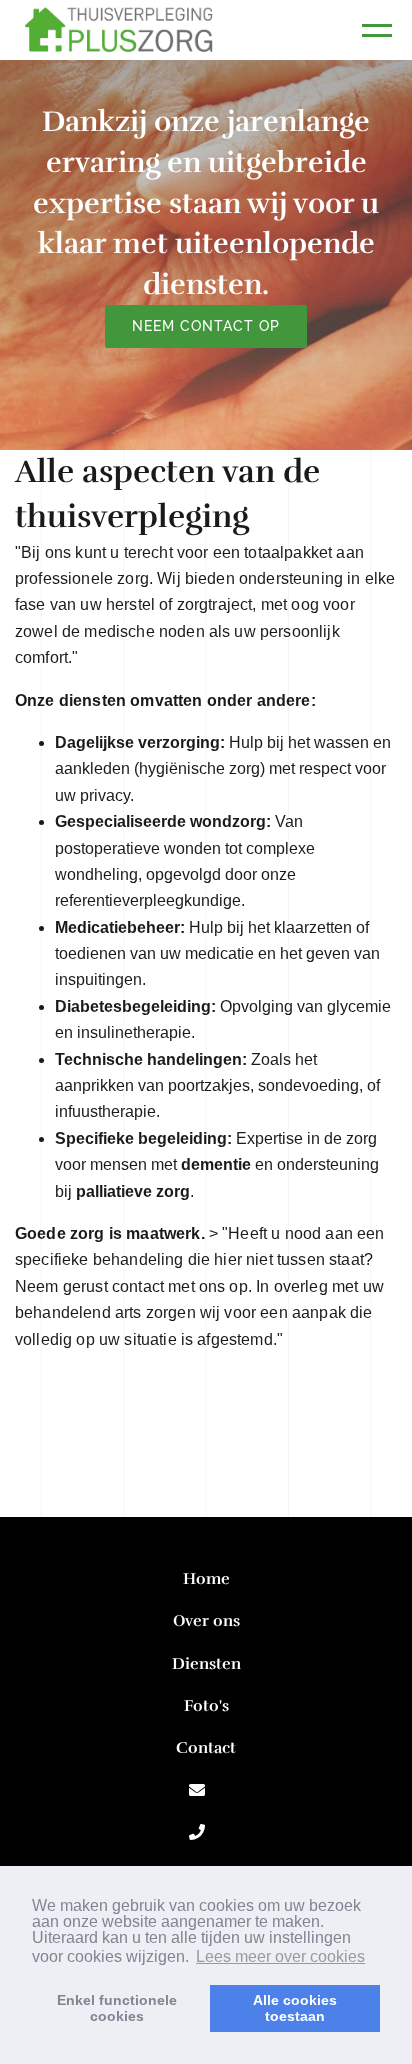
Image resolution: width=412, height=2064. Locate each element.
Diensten (206, 1664)
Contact (206, 1748)
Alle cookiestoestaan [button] (295, 2008)
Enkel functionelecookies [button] (117, 2008)
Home (206, 1579)
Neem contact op (206, 326)
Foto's (206, 1706)
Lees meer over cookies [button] (280, 1956)
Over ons (206, 1621)
